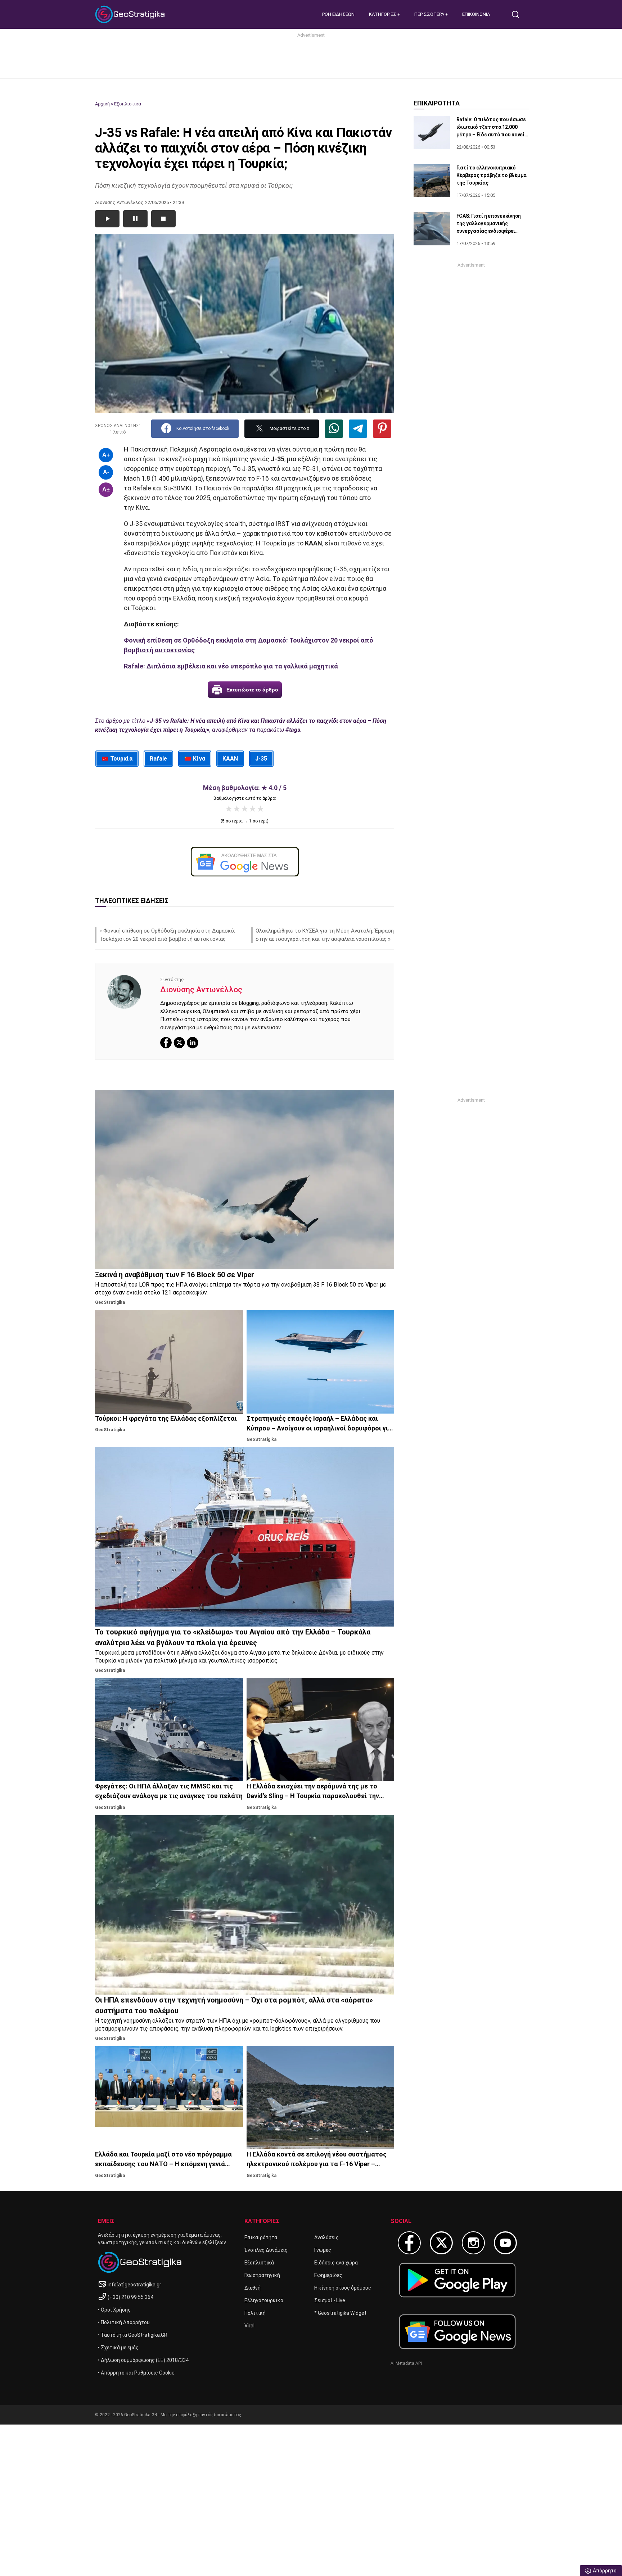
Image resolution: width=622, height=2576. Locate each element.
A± (106, 489)
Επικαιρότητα (261, 2237)
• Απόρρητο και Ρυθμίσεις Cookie (136, 2373)
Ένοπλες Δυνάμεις (266, 2250)
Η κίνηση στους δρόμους (343, 2288)
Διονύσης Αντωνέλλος (201, 990)
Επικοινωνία (476, 14)
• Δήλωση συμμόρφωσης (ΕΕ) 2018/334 (143, 2360)
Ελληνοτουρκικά (264, 2300)
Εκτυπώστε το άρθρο (252, 690)
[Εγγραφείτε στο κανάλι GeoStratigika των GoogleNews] (245, 862)
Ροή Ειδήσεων (338, 14)
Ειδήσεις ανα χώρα (336, 2263)
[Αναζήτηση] (518, 14)
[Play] (107, 219)
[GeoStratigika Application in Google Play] (457, 2280)
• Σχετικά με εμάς (118, 2348)
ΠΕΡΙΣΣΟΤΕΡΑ (430, 14)
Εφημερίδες (328, 2275)
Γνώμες (323, 2250)
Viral (249, 2326)
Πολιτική (255, 2313)
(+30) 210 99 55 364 (130, 2297)
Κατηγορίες (383, 14)
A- (106, 472)
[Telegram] (358, 429)
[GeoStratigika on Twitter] (441, 2243)
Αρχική (102, 104)
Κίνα (199, 759)
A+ (106, 455)
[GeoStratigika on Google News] (457, 2332)
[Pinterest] (382, 429)
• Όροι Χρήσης (114, 2310)
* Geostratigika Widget (340, 2313)
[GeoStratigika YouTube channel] (505, 2243)
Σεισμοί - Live (330, 2300)
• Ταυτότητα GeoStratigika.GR (133, 2335)
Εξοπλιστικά (128, 104)
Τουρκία (121, 759)
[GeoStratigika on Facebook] (409, 2243)
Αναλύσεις (326, 2237)
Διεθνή (253, 2288)
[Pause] (135, 219)
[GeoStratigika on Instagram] (473, 2243)
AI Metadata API (406, 2363)
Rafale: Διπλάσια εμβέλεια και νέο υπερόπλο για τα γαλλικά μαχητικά (231, 666)
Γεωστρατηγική (262, 2275)
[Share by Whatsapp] (334, 429)
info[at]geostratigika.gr (134, 2285)
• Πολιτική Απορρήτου (124, 2322)
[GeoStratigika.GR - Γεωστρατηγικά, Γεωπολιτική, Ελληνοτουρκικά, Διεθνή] (131, 14)
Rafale (159, 759)
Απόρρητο (605, 2571)
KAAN (230, 759)
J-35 (261, 759)
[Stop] (163, 219)
